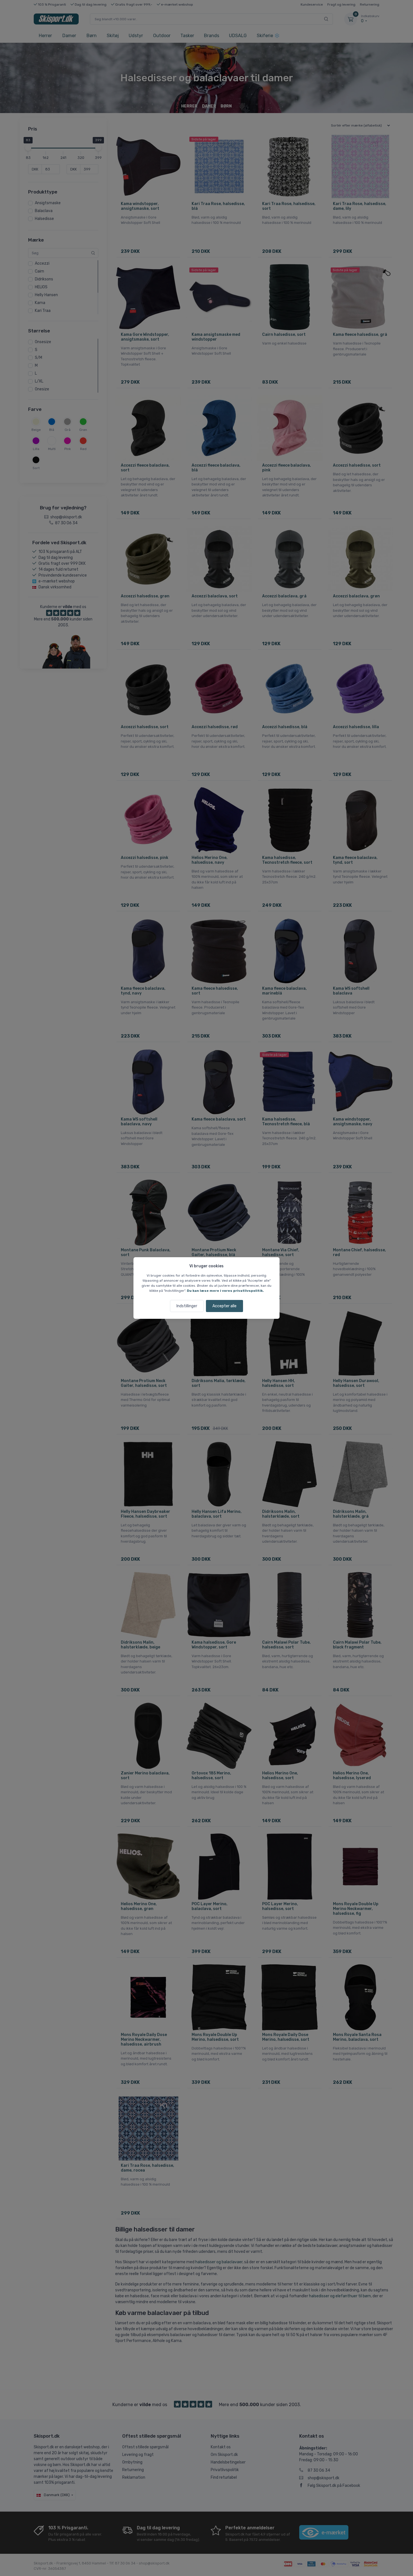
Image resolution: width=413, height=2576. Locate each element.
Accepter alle (224, 1306)
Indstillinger (187, 1306)
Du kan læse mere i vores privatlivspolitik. (225, 1291)
